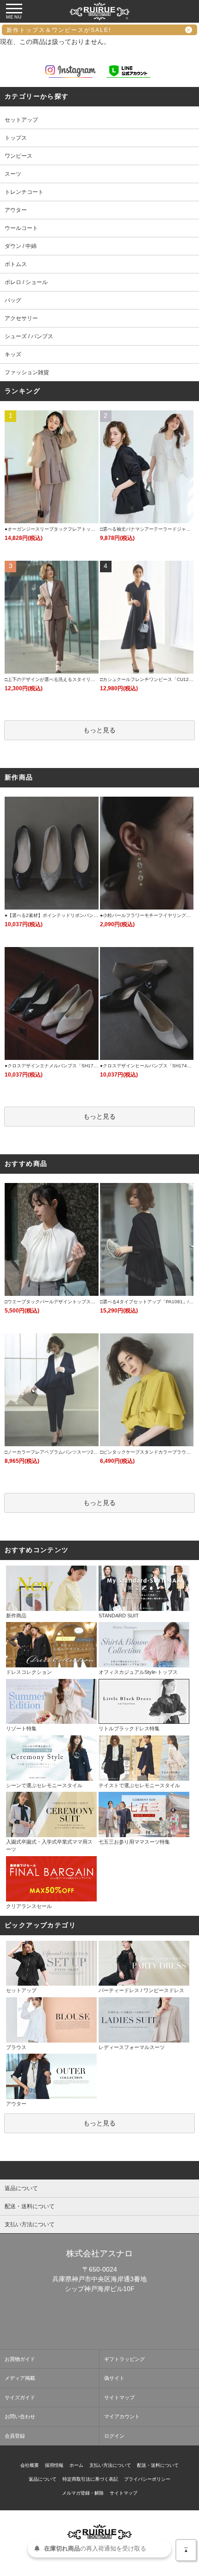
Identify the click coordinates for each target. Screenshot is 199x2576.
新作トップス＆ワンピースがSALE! (59, 30)
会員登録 (15, 2436)
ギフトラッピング (124, 2359)
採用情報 (54, 2465)
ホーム (76, 2465)
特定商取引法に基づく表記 (90, 2479)
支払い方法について (110, 2465)
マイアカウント (122, 2416)
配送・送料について (158, 2465)
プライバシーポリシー (147, 2479)
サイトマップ (119, 2397)
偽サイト (114, 2378)
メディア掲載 (20, 2378)
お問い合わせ (20, 2416)
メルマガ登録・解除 (83, 2493)
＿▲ (186, 2548)
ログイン (114, 2436)
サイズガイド (20, 2397)
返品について (43, 2479)
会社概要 (30, 2465)
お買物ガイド (20, 2359)
